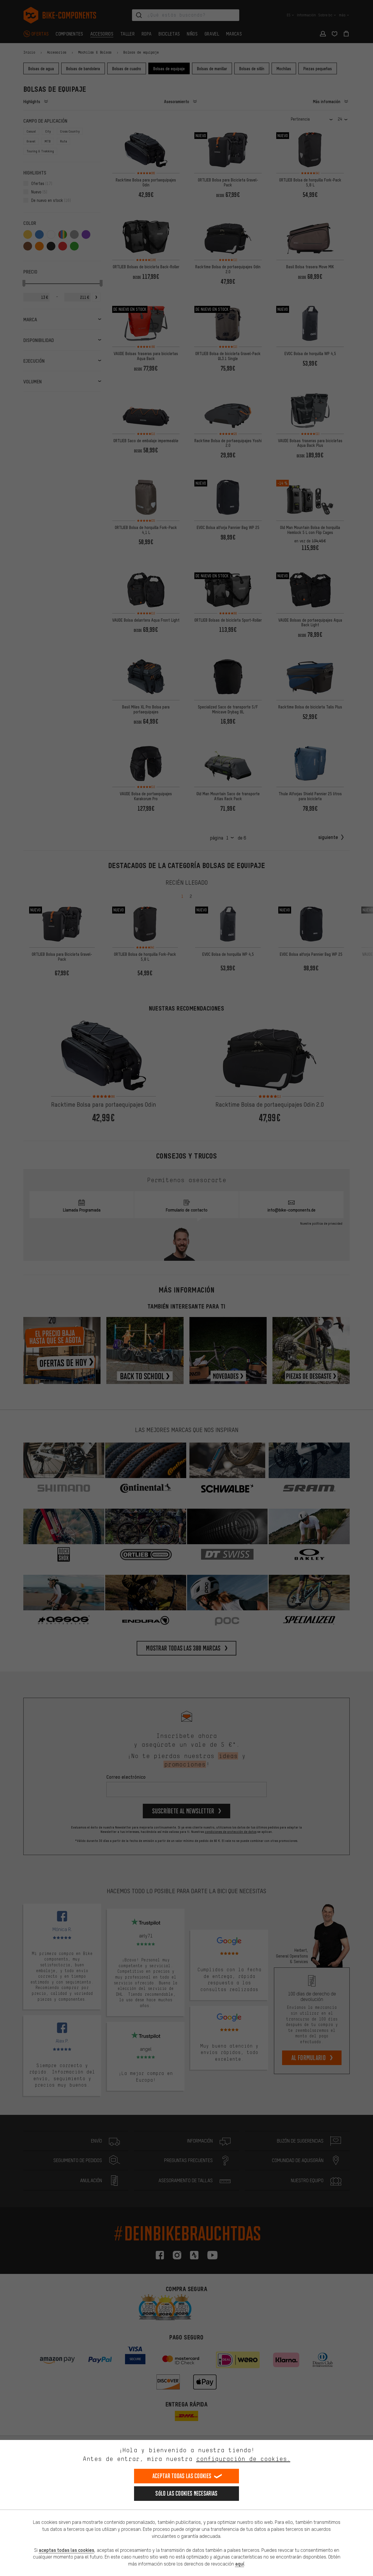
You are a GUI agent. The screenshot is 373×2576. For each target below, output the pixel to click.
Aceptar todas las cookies (182, 2476)
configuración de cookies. (243, 2459)
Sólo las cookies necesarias (186, 2493)
